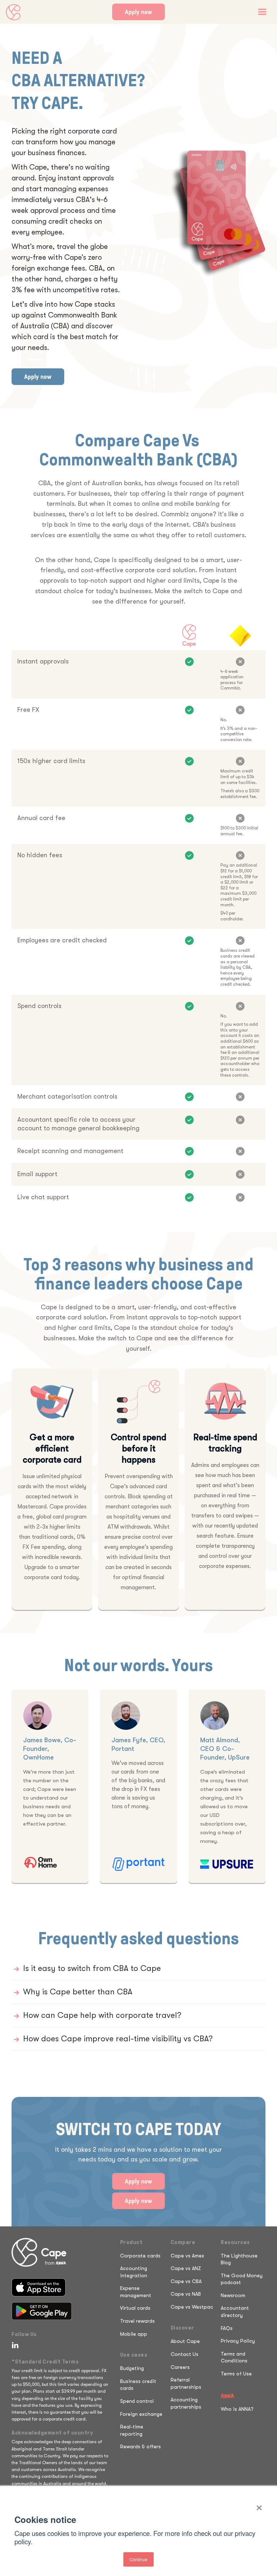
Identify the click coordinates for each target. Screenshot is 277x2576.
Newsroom (233, 2295)
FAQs (227, 2328)
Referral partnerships (186, 2383)
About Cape (185, 2341)
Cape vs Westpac (192, 2307)
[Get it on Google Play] (42, 2311)
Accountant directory (235, 2312)
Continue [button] (138, 2559)
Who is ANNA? (237, 2409)
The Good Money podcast (242, 2279)
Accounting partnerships (186, 2403)
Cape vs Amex (187, 2256)
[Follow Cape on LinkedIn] (14, 2345)
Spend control (137, 2401)
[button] (262, 12)
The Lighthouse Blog (239, 2259)
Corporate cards (140, 2256)
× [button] (259, 2505)
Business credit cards (138, 2385)
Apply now (138, 12)
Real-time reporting (132, 2430)
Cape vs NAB (186, 2294)
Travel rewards (137, 2321)
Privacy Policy (238, 2341)
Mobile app (134, 2334)
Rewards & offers (140, 2446)
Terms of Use (236, 2374)
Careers (180, 2367)
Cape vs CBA (186, 2281)
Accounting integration (134, 2272)
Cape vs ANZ (186, 2268)
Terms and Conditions (234, 2357)
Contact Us (184, 2354)
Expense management (136, 2292)
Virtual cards (135, 2308)
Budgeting (132, 2368)
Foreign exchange (141, 2414)
